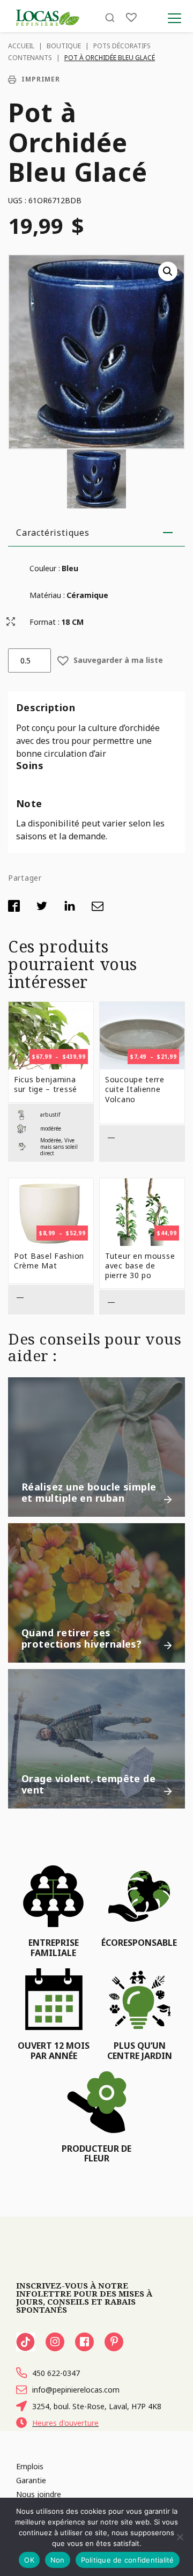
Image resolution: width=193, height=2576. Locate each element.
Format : (44, 622)
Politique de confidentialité (128, 2560)
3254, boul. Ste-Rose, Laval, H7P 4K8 (97, 2406)
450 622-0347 (56, 2373)
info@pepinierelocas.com (76, 2390)
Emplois (30, 2466)
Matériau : (47, 595)
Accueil (21, 46)
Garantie (31, 2480)
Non (58, 2560)
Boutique (64, 46)
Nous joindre (39, 2494)
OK (29, 2560)
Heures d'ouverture (65, 2423)
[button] (168, 271)
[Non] (180, 2537)
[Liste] (131, 17)
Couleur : (45, 568)
